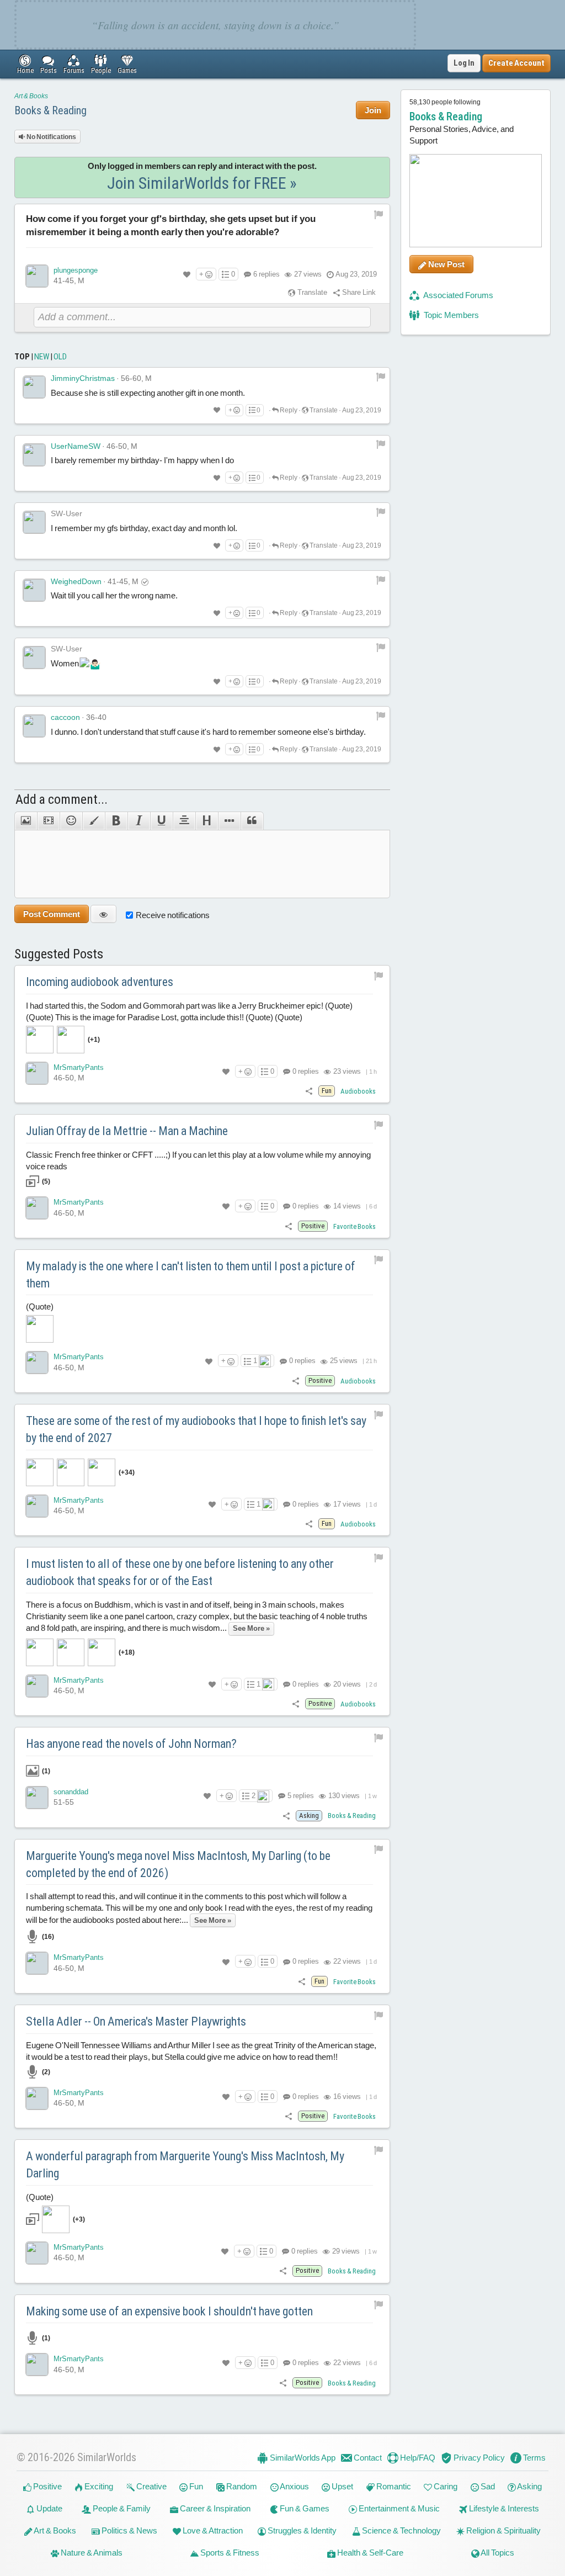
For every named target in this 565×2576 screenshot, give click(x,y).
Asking (529, 2486)
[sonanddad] (37, 1798)
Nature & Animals (91, 2553)
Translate (311, 292)
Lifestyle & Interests (503, 2508)
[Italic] (139, 821)
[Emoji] (71, 821)
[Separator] (229, 821)
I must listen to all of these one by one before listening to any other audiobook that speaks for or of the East (180, 1572)
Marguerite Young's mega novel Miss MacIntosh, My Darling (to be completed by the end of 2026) (178, 1864)
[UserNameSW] (34, 455)
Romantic (393, 2486)
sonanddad (71, 1792)
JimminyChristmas (83, 378)
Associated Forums (458, 295)
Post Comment (52, 914)
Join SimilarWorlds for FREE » (202, 183)
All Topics (497, 2553)
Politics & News (129, 2530)
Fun (195, 2486)
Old (60, 357)
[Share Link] (309, 1091)
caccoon (65, 717)
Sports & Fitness (229, 2553)
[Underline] (161, 821)
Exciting (98, 2486)
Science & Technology (401, 2530)
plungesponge (76, 270)
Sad (487, 2486)
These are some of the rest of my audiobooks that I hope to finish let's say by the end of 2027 (196, 1429)
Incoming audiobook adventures (100, 982)
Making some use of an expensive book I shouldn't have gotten (169, 2311)
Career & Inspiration (214, 2508)
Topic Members (451, 315)
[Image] (26, 821)
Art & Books (31, 96)
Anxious (294, 2486)
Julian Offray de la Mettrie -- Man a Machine (127, 1131)
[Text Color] (94, 821)
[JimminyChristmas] (34, 387)
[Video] (48, 821)
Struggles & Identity (301, 2530)
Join (373, 110)
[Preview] (103, 914)
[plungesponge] (37, 276)
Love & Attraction (212, 2530)
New (42, 357)
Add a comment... (62, 799)
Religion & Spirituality (503, 2530)
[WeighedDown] (34, 590)
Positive (47, 2486)
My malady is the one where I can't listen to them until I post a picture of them (191, 1275)
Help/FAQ (417, 2458)
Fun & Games (304, 2508)
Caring (445, 2486)
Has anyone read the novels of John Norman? (131, 1744)
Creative (151, 2486)
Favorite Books (355, 1226)
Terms (534, 2458)
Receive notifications (173, 915)
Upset (342, 2486)
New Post (446, 264)
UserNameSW (76, 446)
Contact (367, 2458)
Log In (464, 63)
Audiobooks (358, 1091)
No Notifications (51, 137)
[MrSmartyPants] (37, 1073)
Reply (288, 410)
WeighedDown (76, 581)
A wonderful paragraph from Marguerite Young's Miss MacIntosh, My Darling (185, 2165)
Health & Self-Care (369, 2553)
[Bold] (116, 821)
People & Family (121, 2508)
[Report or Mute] (379, 214)
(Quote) (40, 1306)
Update (49, 2508)
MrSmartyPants (79, 1067)
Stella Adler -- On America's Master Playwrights (136, 2021)
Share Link (358, 292)
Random (241, 2486)
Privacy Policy (478, 2458)
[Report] (381, 377)
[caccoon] (34, 726)
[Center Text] (184, 821)
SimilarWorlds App (302, 2458)
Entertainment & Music (398, 2508)
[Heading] (207, 821)
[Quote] (252, 821)
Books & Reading (50, 110)
